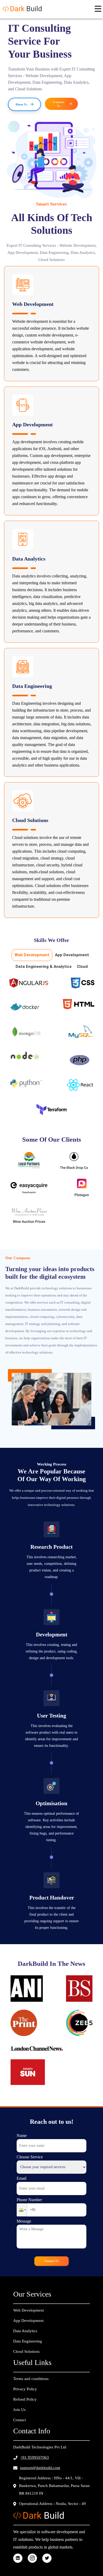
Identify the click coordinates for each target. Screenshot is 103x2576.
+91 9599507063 (35, 2457)
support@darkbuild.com (40, 2468)
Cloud (82, 967)
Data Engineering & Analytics (44, 967)
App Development (72, 955)
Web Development (32, 955)
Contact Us (51, 2261)
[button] (22, 2210)
